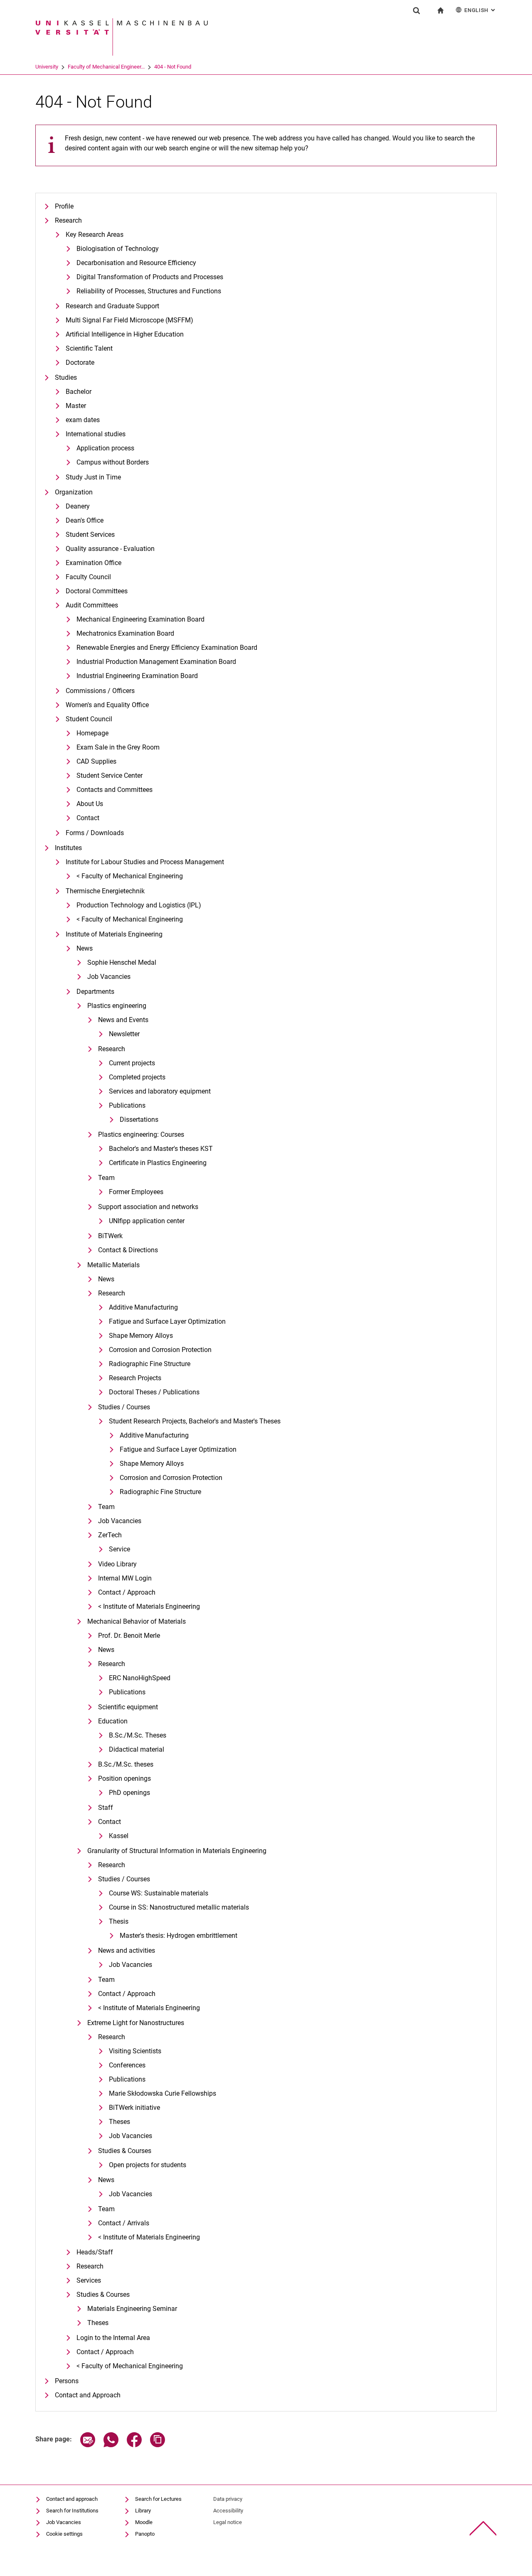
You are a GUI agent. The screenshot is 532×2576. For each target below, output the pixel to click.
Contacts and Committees (115, 790)
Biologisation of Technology (118, 249)
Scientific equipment (128, 1707)
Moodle (144, 2522)
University (47, 67)
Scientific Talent (89, 348)
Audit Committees (92, 605)
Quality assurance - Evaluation (110, 549)
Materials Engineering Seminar (132, 2309)
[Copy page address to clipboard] (158, 2445)
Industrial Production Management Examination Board (156, 662)
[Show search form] (416, 10)
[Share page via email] (88, 2445)
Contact (88, 818)
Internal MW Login (125, 1578)
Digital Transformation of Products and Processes (150, 277)
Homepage (92, 733)
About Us (90, 804)
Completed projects (137, 1077)
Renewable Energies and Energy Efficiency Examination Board (167, 648)
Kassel (119, 1836)
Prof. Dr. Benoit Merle (129, 1636)
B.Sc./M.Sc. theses (126, 1764)
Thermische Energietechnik (105, 891)
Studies (66, 377)
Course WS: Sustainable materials (159, 1893)
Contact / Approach (127, 1592)
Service (119, 1549)
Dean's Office (85, 520)
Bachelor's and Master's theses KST (161, 1149)
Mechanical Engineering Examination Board (140, 619)
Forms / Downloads (95, 833)
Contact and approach (72, 2499)
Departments (95, 992)
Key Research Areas (95, 235)
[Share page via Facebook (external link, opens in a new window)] (134, 2445)
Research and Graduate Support (112, 306)
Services (89, 2280)
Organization (74, 492)
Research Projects (135, 1378)
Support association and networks (148, 1207)
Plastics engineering (117, 1006)
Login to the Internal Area (113, 2338)
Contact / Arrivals (124, 2223)
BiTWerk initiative (134, 2108)
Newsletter (124, 1034)
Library (143, 2511)
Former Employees (136, 1192)
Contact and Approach (88, 2395)
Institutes (68, 848)
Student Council (89, 719)
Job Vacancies (109, 977)
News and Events (123, 1020)
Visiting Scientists (135, 2051)
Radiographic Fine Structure (150, 1364)
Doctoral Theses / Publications (154, 1392)
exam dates (83, 420)
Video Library (117, 1564)
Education (113, 1721)
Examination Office (94, 563)
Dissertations (139, 1120)
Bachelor (79, 392)
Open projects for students (148, 2165)
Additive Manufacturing (143, 1307)
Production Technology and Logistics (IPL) (139, 905)
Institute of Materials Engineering (114, 934)
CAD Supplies (96, 761)
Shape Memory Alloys (141, 1336)
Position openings (124, 1778)
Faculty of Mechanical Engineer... (106, 67)
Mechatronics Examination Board (125, 633)
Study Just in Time (93, 477)
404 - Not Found (173, 67)
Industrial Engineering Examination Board (137, 676)
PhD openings (129, 1793)
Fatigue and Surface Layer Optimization (167, 1321)
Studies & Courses (125, 2151)
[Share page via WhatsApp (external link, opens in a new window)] (111, 2445)
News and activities (127, 1950)
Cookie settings (64, 2534)
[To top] (483, 2528)
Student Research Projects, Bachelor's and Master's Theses (195, 1421)
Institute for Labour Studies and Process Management (145, 862)
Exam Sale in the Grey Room (118, 747)
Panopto (145, 2534)
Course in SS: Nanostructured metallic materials (179, 1907)
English (480, 10)
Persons (67, 2381)
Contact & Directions (128, 1250)
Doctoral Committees (97, 591)
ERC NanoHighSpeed (140, 1678)
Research (68, 220)
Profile (64, 206)
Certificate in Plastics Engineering (158, 1163)
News (85, 948)
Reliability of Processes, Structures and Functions (149, 291)
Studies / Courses (124, 1407)
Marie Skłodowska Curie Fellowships (163, 2093)
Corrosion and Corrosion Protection (160, 1350)
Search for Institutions (72, 2511)
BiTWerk (110, 1236)
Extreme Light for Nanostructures (136, 2023)
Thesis (119, 1921)
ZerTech (110, 1535)
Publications (127, 1105)
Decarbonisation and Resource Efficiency (136, 263)
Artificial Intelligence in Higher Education (125, 334)
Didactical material (137, 1749)
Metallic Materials (113, 1265)
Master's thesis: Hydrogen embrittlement (179, 1936)
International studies (96, 434)
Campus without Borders (113, 462)
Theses (119, 2122)
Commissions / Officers (100, 691)
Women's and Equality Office (107, 705)
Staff (106, 1808)
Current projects (132, 1063)
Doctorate (80, 363)
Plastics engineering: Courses (141, 1134)
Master (76, 406)
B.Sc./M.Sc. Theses (138, 1735)
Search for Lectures (158, 2499)
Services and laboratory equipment (160, 1091)
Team (106, 1178)
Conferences (127, 2065)
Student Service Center (110, 776)
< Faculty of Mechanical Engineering (130, 876)
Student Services (90, 535)
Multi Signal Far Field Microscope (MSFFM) (129, 320)
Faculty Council (88, 577)
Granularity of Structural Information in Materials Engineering (177, 1851)
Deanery (78, 506)
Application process (105, 448)
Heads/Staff (95, 2252)
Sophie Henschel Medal (122, 962)
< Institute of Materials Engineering (149, 1606)
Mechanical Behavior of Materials (137, 1621)
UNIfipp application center (147, 1221)
